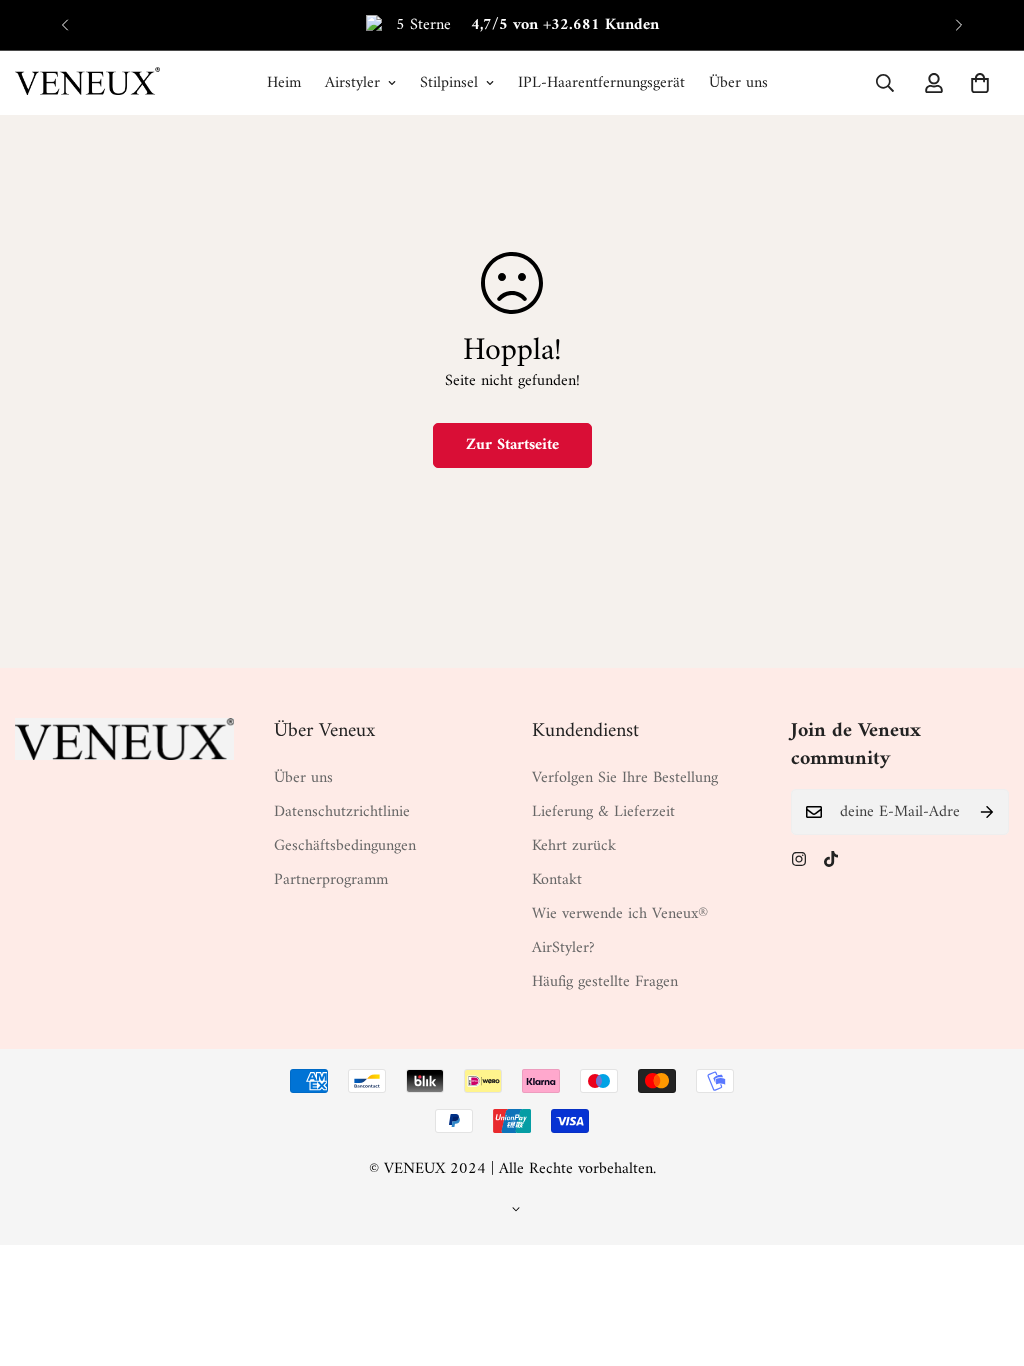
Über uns (738, 83)
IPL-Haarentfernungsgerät (601, 83)
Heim (284, 83)
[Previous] (65, 25)
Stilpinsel (449, 83)
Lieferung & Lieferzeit (603, 812)
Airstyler (352, 83)
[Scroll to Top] (985, 1257)
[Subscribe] (987, 812)
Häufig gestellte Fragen (605, 982)
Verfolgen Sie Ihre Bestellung (625, 778)
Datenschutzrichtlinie (342, 812)
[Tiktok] (831, 859)
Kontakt (557, 880)
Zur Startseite (512, 445)
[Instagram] (799, 859)
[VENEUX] (87, 83)
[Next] (959, 25)
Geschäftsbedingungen (345, 846)
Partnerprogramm (331, 880)
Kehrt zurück (574, 846)
